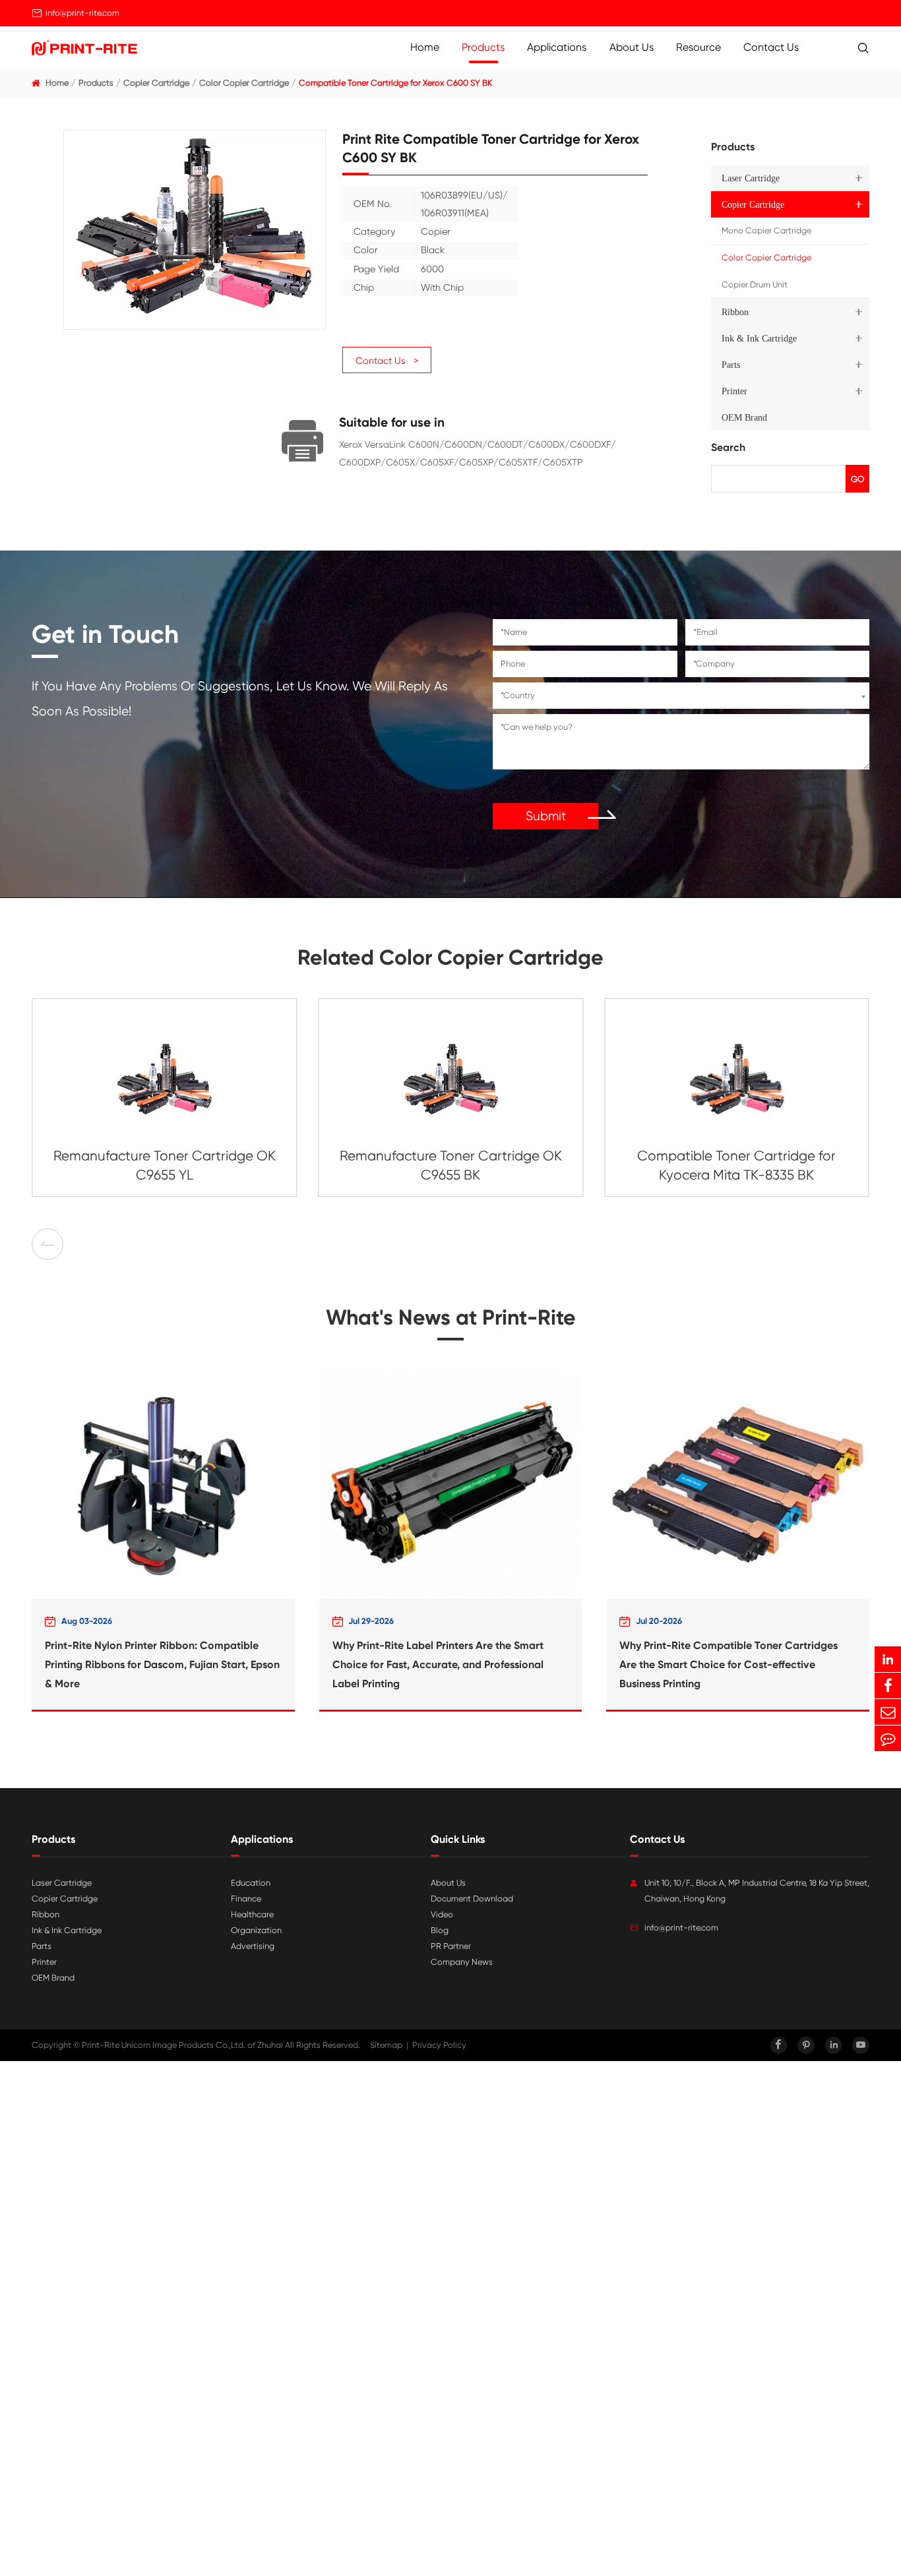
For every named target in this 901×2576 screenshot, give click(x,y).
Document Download (472, 1899)
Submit (546, 816)
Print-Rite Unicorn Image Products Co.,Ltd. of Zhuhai (182, 2045)
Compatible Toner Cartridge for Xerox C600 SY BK (395, 83)
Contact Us (771, 47)
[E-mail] (888, 1712)
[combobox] (681, 696)
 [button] (92, 1244)
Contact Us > (387, 361)
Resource (699, 47)
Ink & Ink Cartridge (759, 338)
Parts (731, 365)
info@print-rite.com (82, 13)
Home (425, 47)
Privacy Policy (439, 2045)
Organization (256, 1930)
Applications (557, 47)
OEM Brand (744, 417)
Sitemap (386, 2045)
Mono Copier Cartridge (766, 230)
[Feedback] (888, 1738)
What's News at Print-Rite (451, 1317)
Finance (246, 1899)
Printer (734, 391)
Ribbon (735, 312)
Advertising (253, 1946)
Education (251, 1883)
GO (857, 479)
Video (442, 1914)
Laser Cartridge (751, 178)
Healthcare (252, 1914)
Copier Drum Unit (755, 285)
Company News (462, 1962)
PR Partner (451, 1946)
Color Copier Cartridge (244, 83)
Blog (440, 1930)
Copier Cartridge (156, 83)
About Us (632, 47)
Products (483, 47)
